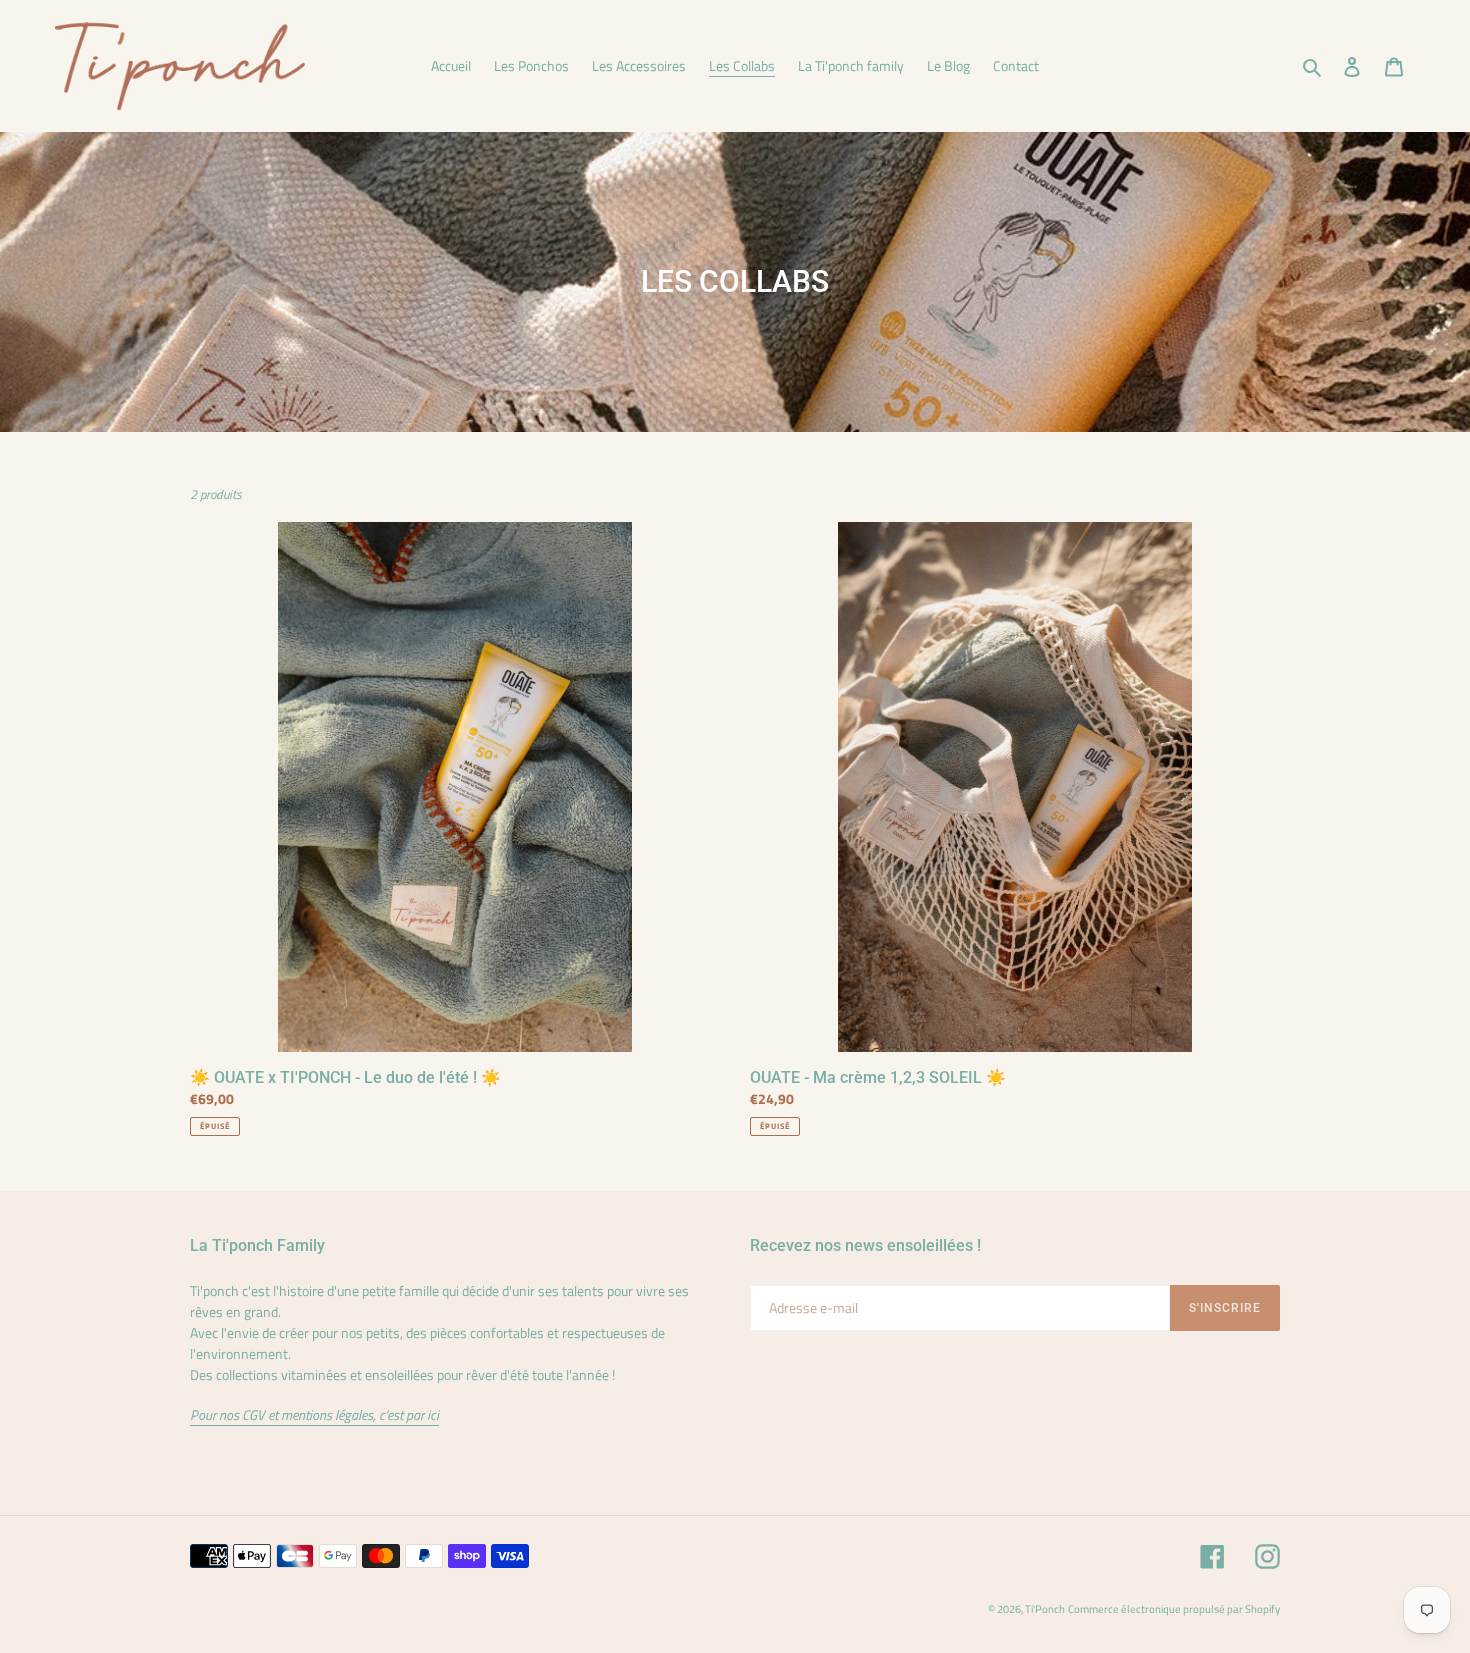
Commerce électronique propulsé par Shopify (1174, 1609)
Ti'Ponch (1045, 1609)
